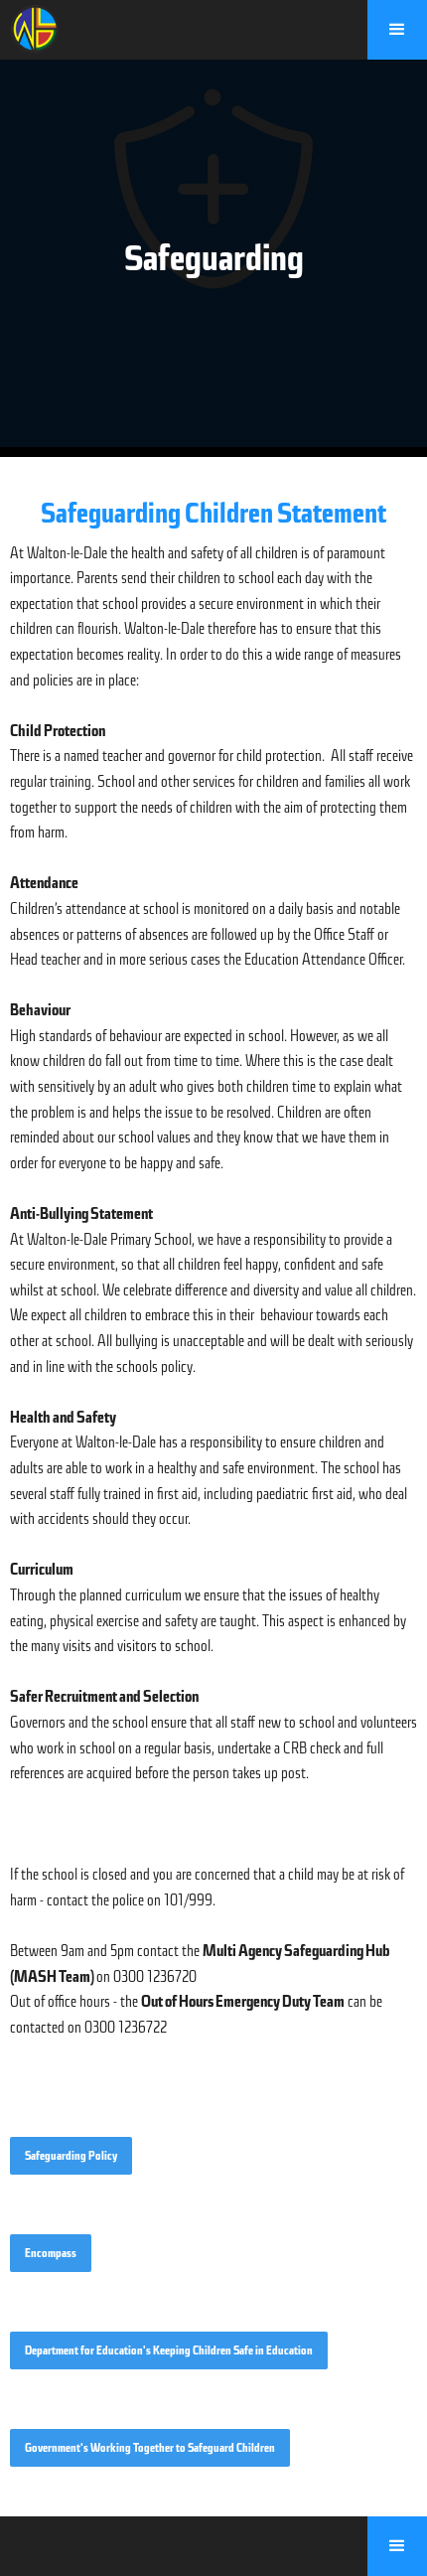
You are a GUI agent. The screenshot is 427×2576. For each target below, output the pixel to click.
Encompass (51, 2253)
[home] (30, 27)
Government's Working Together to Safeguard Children (150, 2448)
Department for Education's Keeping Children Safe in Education (169, 2350)
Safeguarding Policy (71, 2156)
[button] (397, 30)
